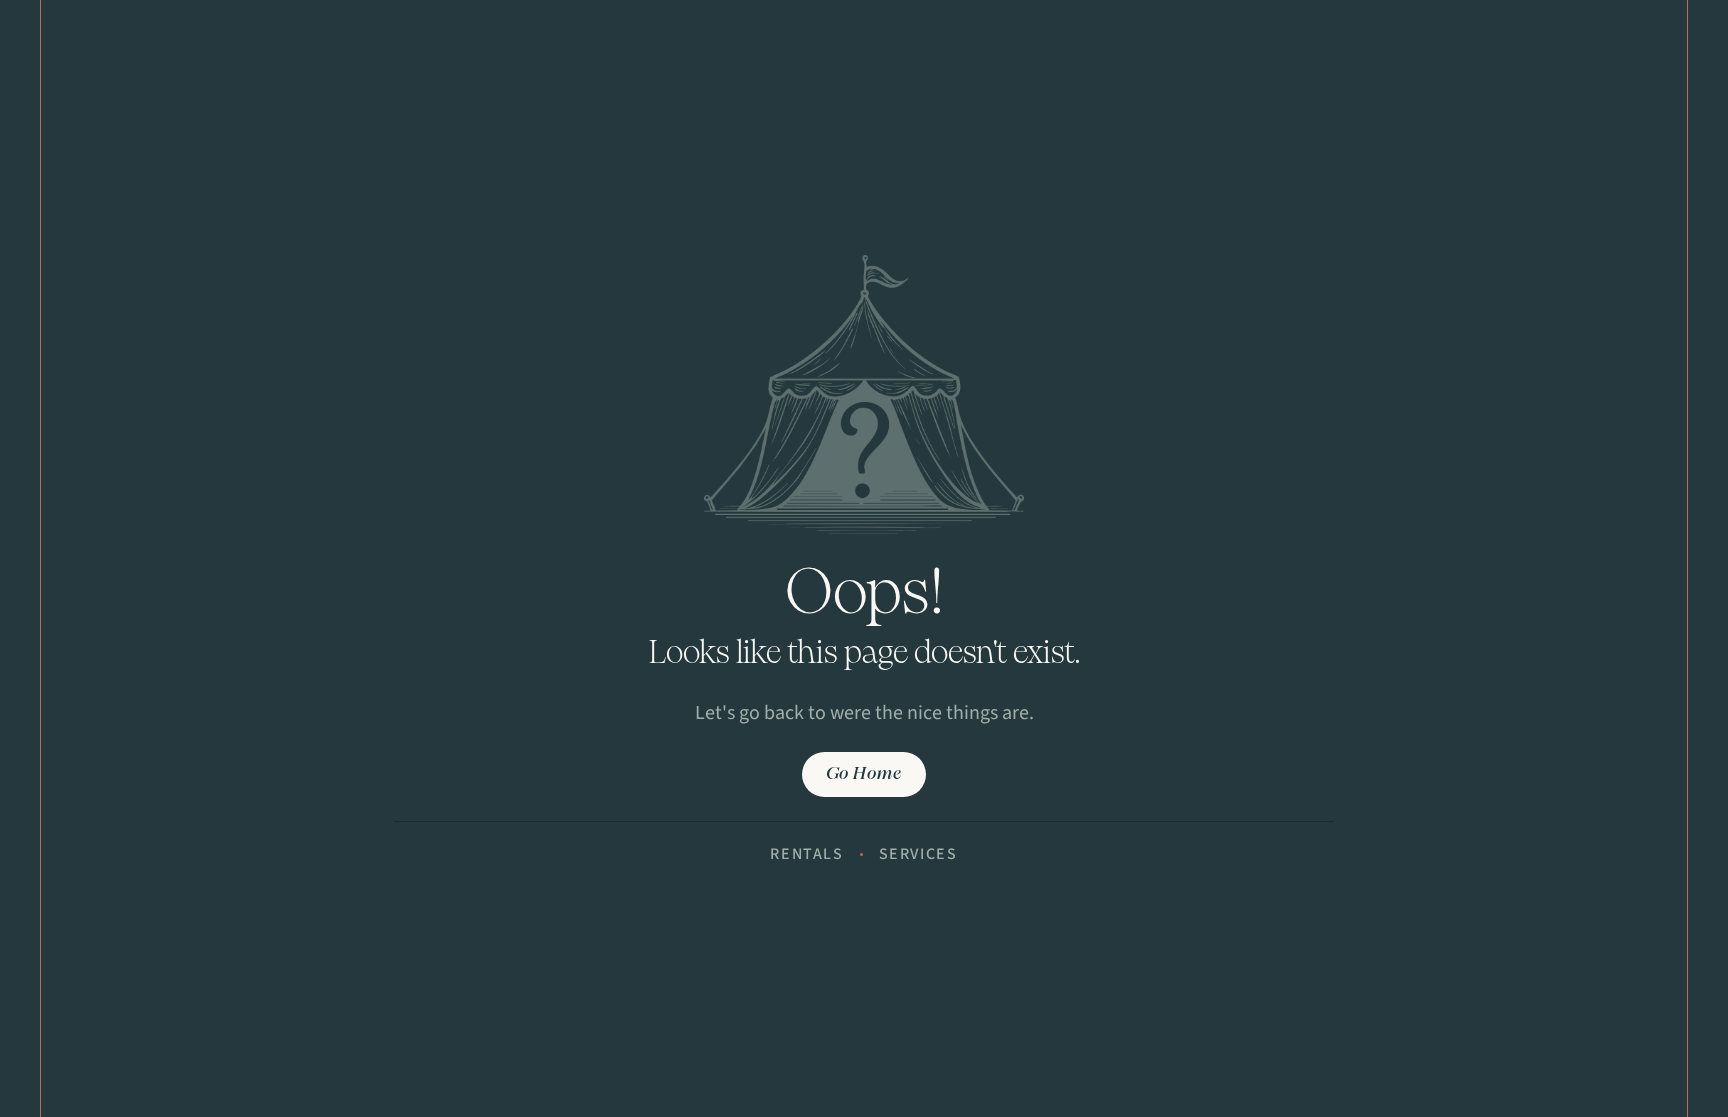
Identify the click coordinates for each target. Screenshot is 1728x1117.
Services (918, 854)
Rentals (806, 854)
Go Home (864, 774)
